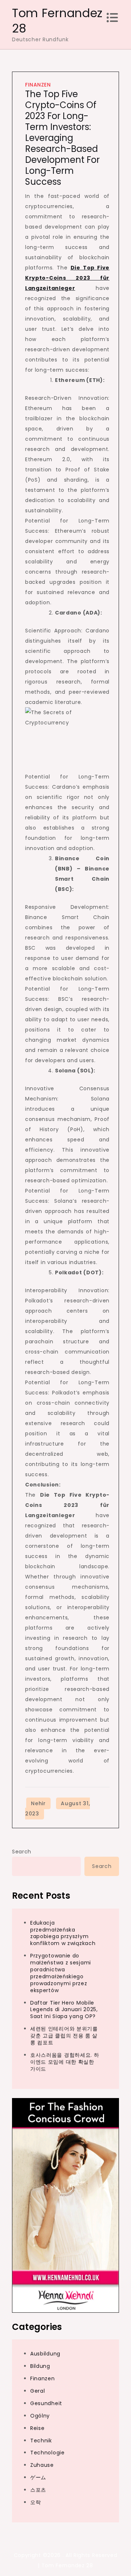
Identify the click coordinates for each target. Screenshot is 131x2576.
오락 (35, 2502)
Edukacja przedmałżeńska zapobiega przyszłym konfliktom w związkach (63, 1933)
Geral (38, 2391)
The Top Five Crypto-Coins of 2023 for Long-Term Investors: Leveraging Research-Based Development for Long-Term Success (62, 138)
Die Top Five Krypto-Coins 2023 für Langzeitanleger (67, 278)
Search (22, 1852)
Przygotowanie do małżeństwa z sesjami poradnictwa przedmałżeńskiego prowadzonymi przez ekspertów (61, 1973)
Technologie (47, 2453)
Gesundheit (46, 2403)
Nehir (38, 1803)
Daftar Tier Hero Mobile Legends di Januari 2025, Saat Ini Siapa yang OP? (64, 2010)
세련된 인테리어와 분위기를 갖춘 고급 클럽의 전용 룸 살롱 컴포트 (64, 2036)
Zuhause (42, 2465)
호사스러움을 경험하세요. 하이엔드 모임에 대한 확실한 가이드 (65, 2062)
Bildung (40, 2366)
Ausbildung (45, 2354)
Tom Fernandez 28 (57, 21)
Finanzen (38, 85)
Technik (41, 2441)
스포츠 (38, 2490)
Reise (37, 2428)
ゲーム (38, 2477)
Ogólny (40, 2416)
